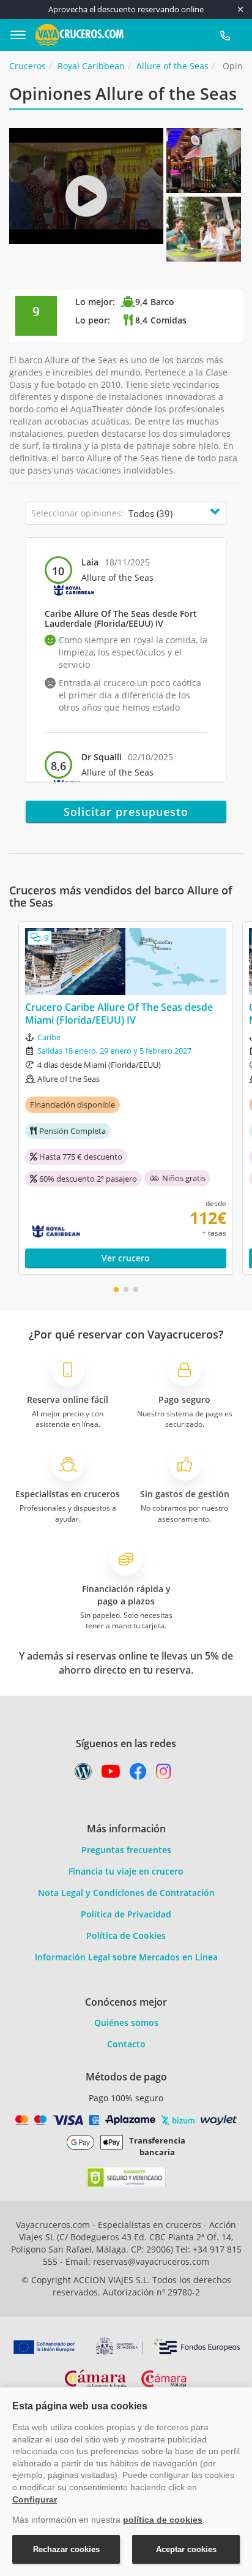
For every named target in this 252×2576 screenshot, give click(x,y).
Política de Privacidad (126, 1914)
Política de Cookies (126, 1936)
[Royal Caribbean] (74, 590)
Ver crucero (126, 1258)
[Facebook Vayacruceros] (138, 1774)
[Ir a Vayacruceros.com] (80, 33)
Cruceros (28, 66)
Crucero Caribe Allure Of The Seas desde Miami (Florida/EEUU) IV (119, 1014)
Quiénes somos (126, 2023)
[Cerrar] (240, 9)
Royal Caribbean (91, 66)
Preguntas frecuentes (126, 1850)
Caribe (49, 1037)
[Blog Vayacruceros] (83, 1774)
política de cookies (163, 2520)
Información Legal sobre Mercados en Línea (126, 1957)
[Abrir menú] (23, 35)
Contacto (126, 2044)
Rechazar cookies (66, 2549)
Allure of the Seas (172, 66)
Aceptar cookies (186, 2549)
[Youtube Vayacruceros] (111, 1774)
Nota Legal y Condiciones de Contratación (126, 1893)
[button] (116, 1290)
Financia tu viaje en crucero (126, 1871)
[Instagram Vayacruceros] (164, 1774)
